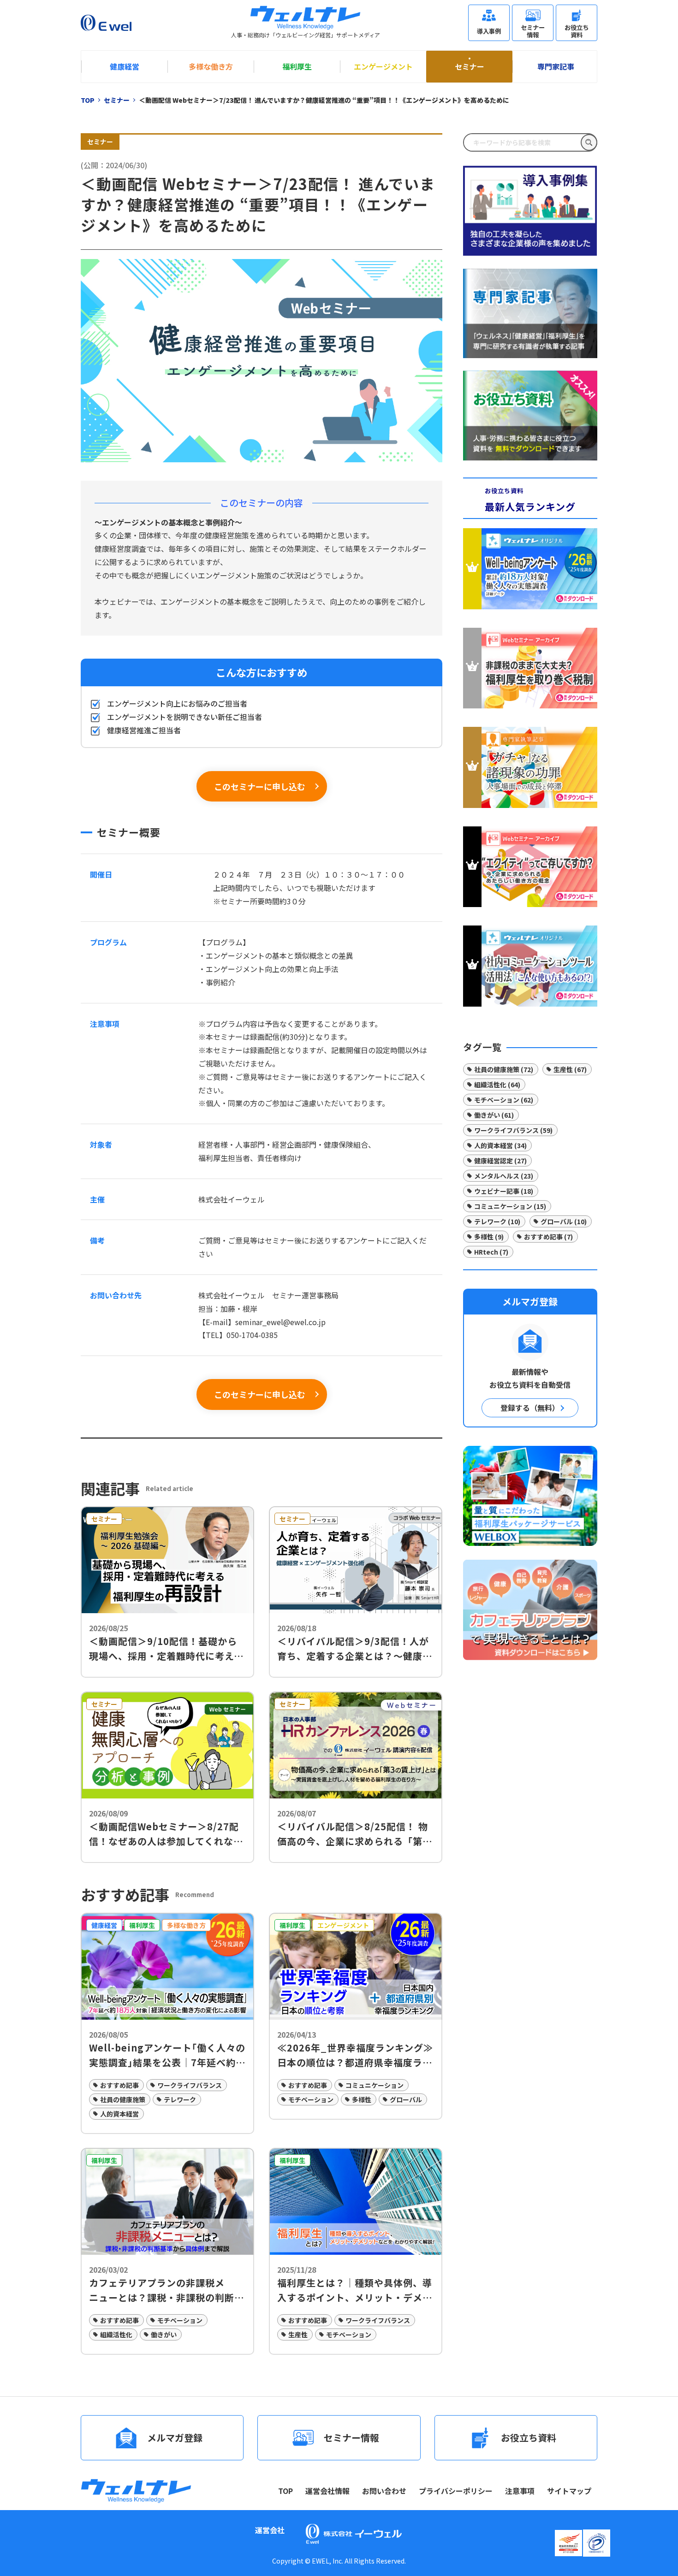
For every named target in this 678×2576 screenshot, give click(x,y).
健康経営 (125, 66)
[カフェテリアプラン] (530, 1609)
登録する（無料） (530, 1408)
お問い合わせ (384, 2491)
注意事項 (520, 2491)
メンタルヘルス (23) (504, 1176)
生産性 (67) (570, 1069)
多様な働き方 (211, 66)
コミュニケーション (375, 2085)
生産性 (298, 2334)
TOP (285, 2491)
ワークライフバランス (190, 2085)
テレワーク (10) (497, 1221)
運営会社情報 (327, 2491)
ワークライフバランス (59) (513, 1130)
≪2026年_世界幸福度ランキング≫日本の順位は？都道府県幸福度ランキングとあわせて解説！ (355, 2055)
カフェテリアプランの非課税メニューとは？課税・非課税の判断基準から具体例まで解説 (167, 2290)
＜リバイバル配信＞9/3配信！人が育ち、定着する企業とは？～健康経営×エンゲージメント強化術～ (355, 1649)
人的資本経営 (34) (500, 1145)
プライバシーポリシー (456, 2491)
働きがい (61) (494, 1115)
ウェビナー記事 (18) (504, 1191)
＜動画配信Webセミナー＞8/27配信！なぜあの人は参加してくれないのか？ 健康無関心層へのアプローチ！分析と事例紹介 (166, 1834)
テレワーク (180, 2099)
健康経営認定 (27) (500, 1161)
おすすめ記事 (119, 2085)
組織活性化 (116, 2334)
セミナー (470, 66)
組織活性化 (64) (497, 1085)
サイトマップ (569, 2491)
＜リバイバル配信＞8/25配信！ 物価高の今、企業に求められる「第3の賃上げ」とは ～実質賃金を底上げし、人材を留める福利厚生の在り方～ (355, 1834)
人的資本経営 (119, 2114)
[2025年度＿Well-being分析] (530, 571)
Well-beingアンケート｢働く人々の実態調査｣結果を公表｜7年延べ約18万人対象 (167, 2055)
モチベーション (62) (504, 1100)
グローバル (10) (564, 1221)
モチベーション (311, 2099)
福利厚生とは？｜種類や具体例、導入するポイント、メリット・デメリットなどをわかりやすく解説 (355, 2290)
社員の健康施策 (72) (504, 1069)
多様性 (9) (489, 1237)
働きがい (164, 2334)
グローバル (406, 2099)
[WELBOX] (530, 1496)
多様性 (362, 2099)
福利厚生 (297, 66)
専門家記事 (556, 66)
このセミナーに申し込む (260, 786)
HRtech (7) (491, 1252)
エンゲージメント (383, 66)
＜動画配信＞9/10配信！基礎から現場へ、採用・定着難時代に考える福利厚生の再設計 (166, 1649)
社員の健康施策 (123, 2099)
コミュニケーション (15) (510, 1206)
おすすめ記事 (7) (548, 1237)
